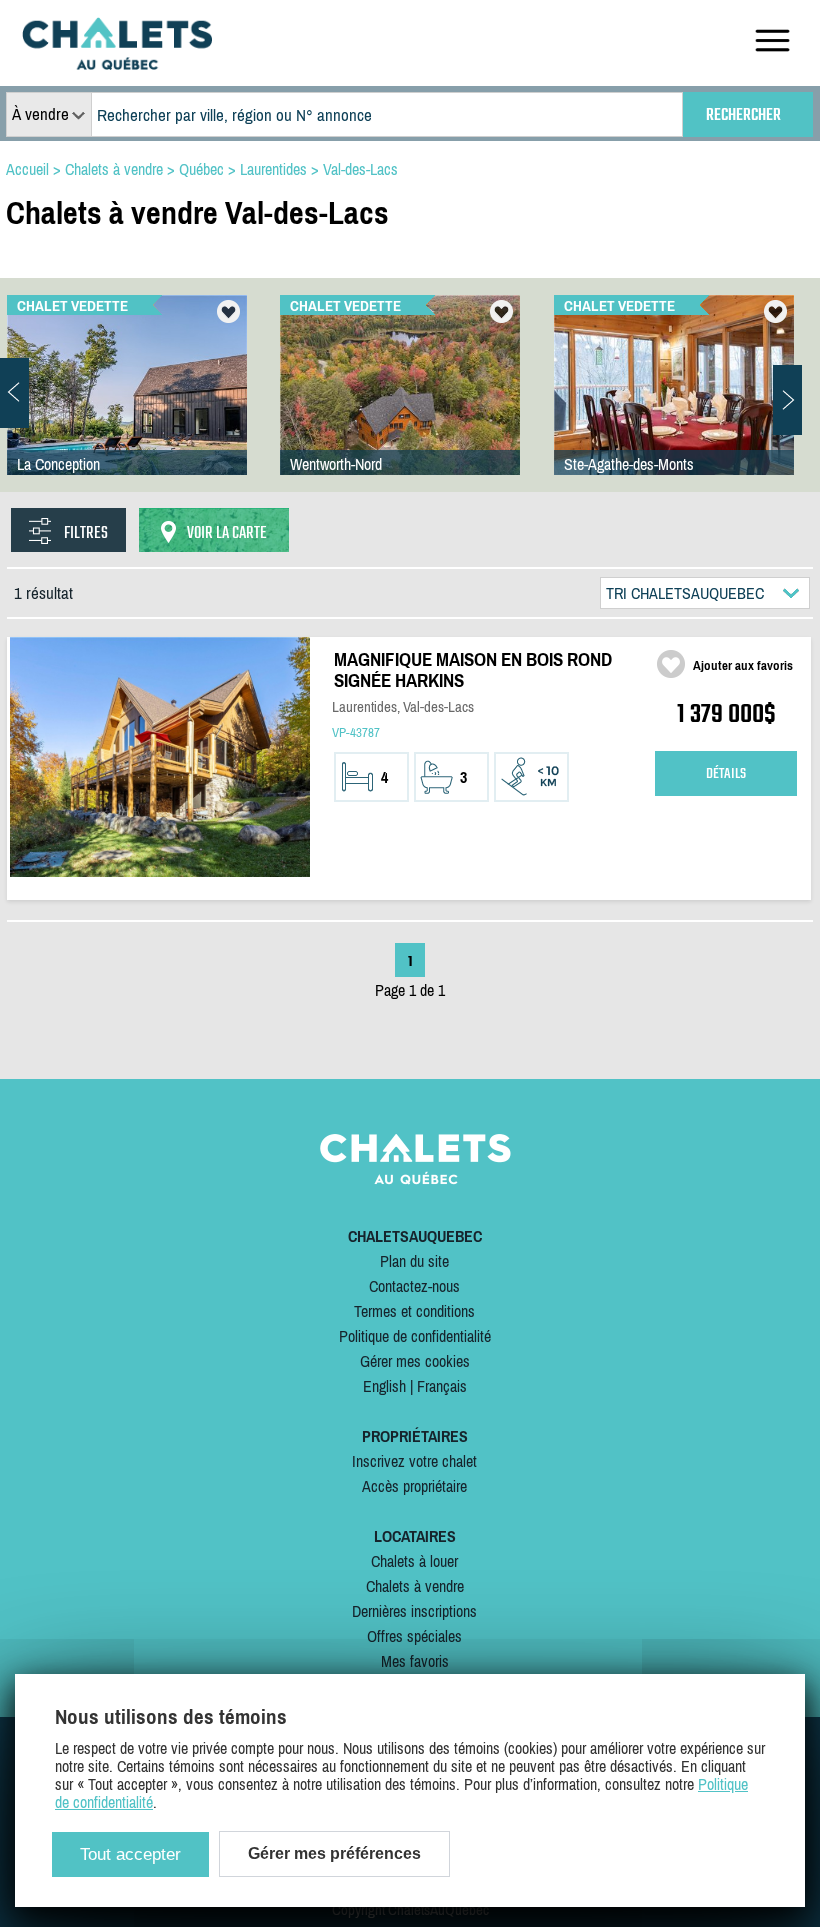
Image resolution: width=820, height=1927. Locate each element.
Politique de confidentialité (415, 1336)
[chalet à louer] (117, 64)
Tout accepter (130, 1854)
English (384, 1386)
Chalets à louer (414, 1561)
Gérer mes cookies (415, 1361)
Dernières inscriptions (414, 1611)
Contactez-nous (414, 1286)
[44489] (127, 405)
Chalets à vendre (415, 1586)
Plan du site (414, 1261)
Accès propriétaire (414, 1486)
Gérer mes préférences (334, 1853)
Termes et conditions (414, 1311)
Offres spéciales (414, 1636)
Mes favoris (415, 1661)
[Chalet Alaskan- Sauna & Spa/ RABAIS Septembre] (400, 405)
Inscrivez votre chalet (414, 1461)
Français (442, 1386)
